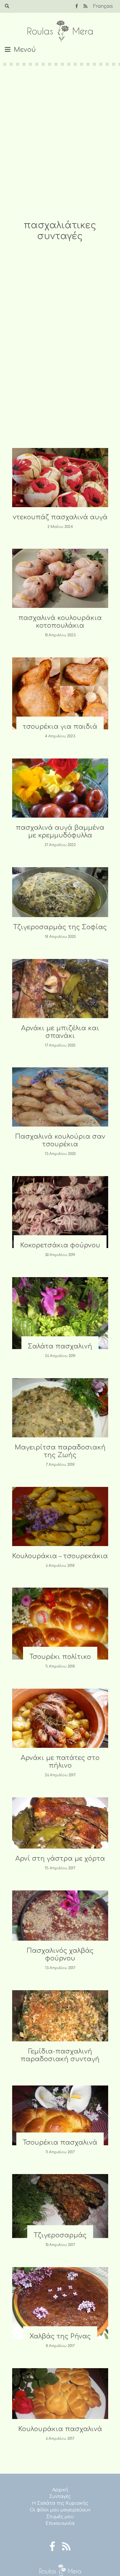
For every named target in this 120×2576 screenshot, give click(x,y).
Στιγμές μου (60, 2517)
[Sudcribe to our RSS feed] (85, 6)
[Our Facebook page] (77, 6)
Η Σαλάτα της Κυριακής (60, 2503)
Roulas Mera (60, 31)
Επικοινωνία (60, 2523)
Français (103, 6)
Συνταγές (60, 2497)
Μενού (25, 50)
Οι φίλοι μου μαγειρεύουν (60, 2510)
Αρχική (60, 2490)
